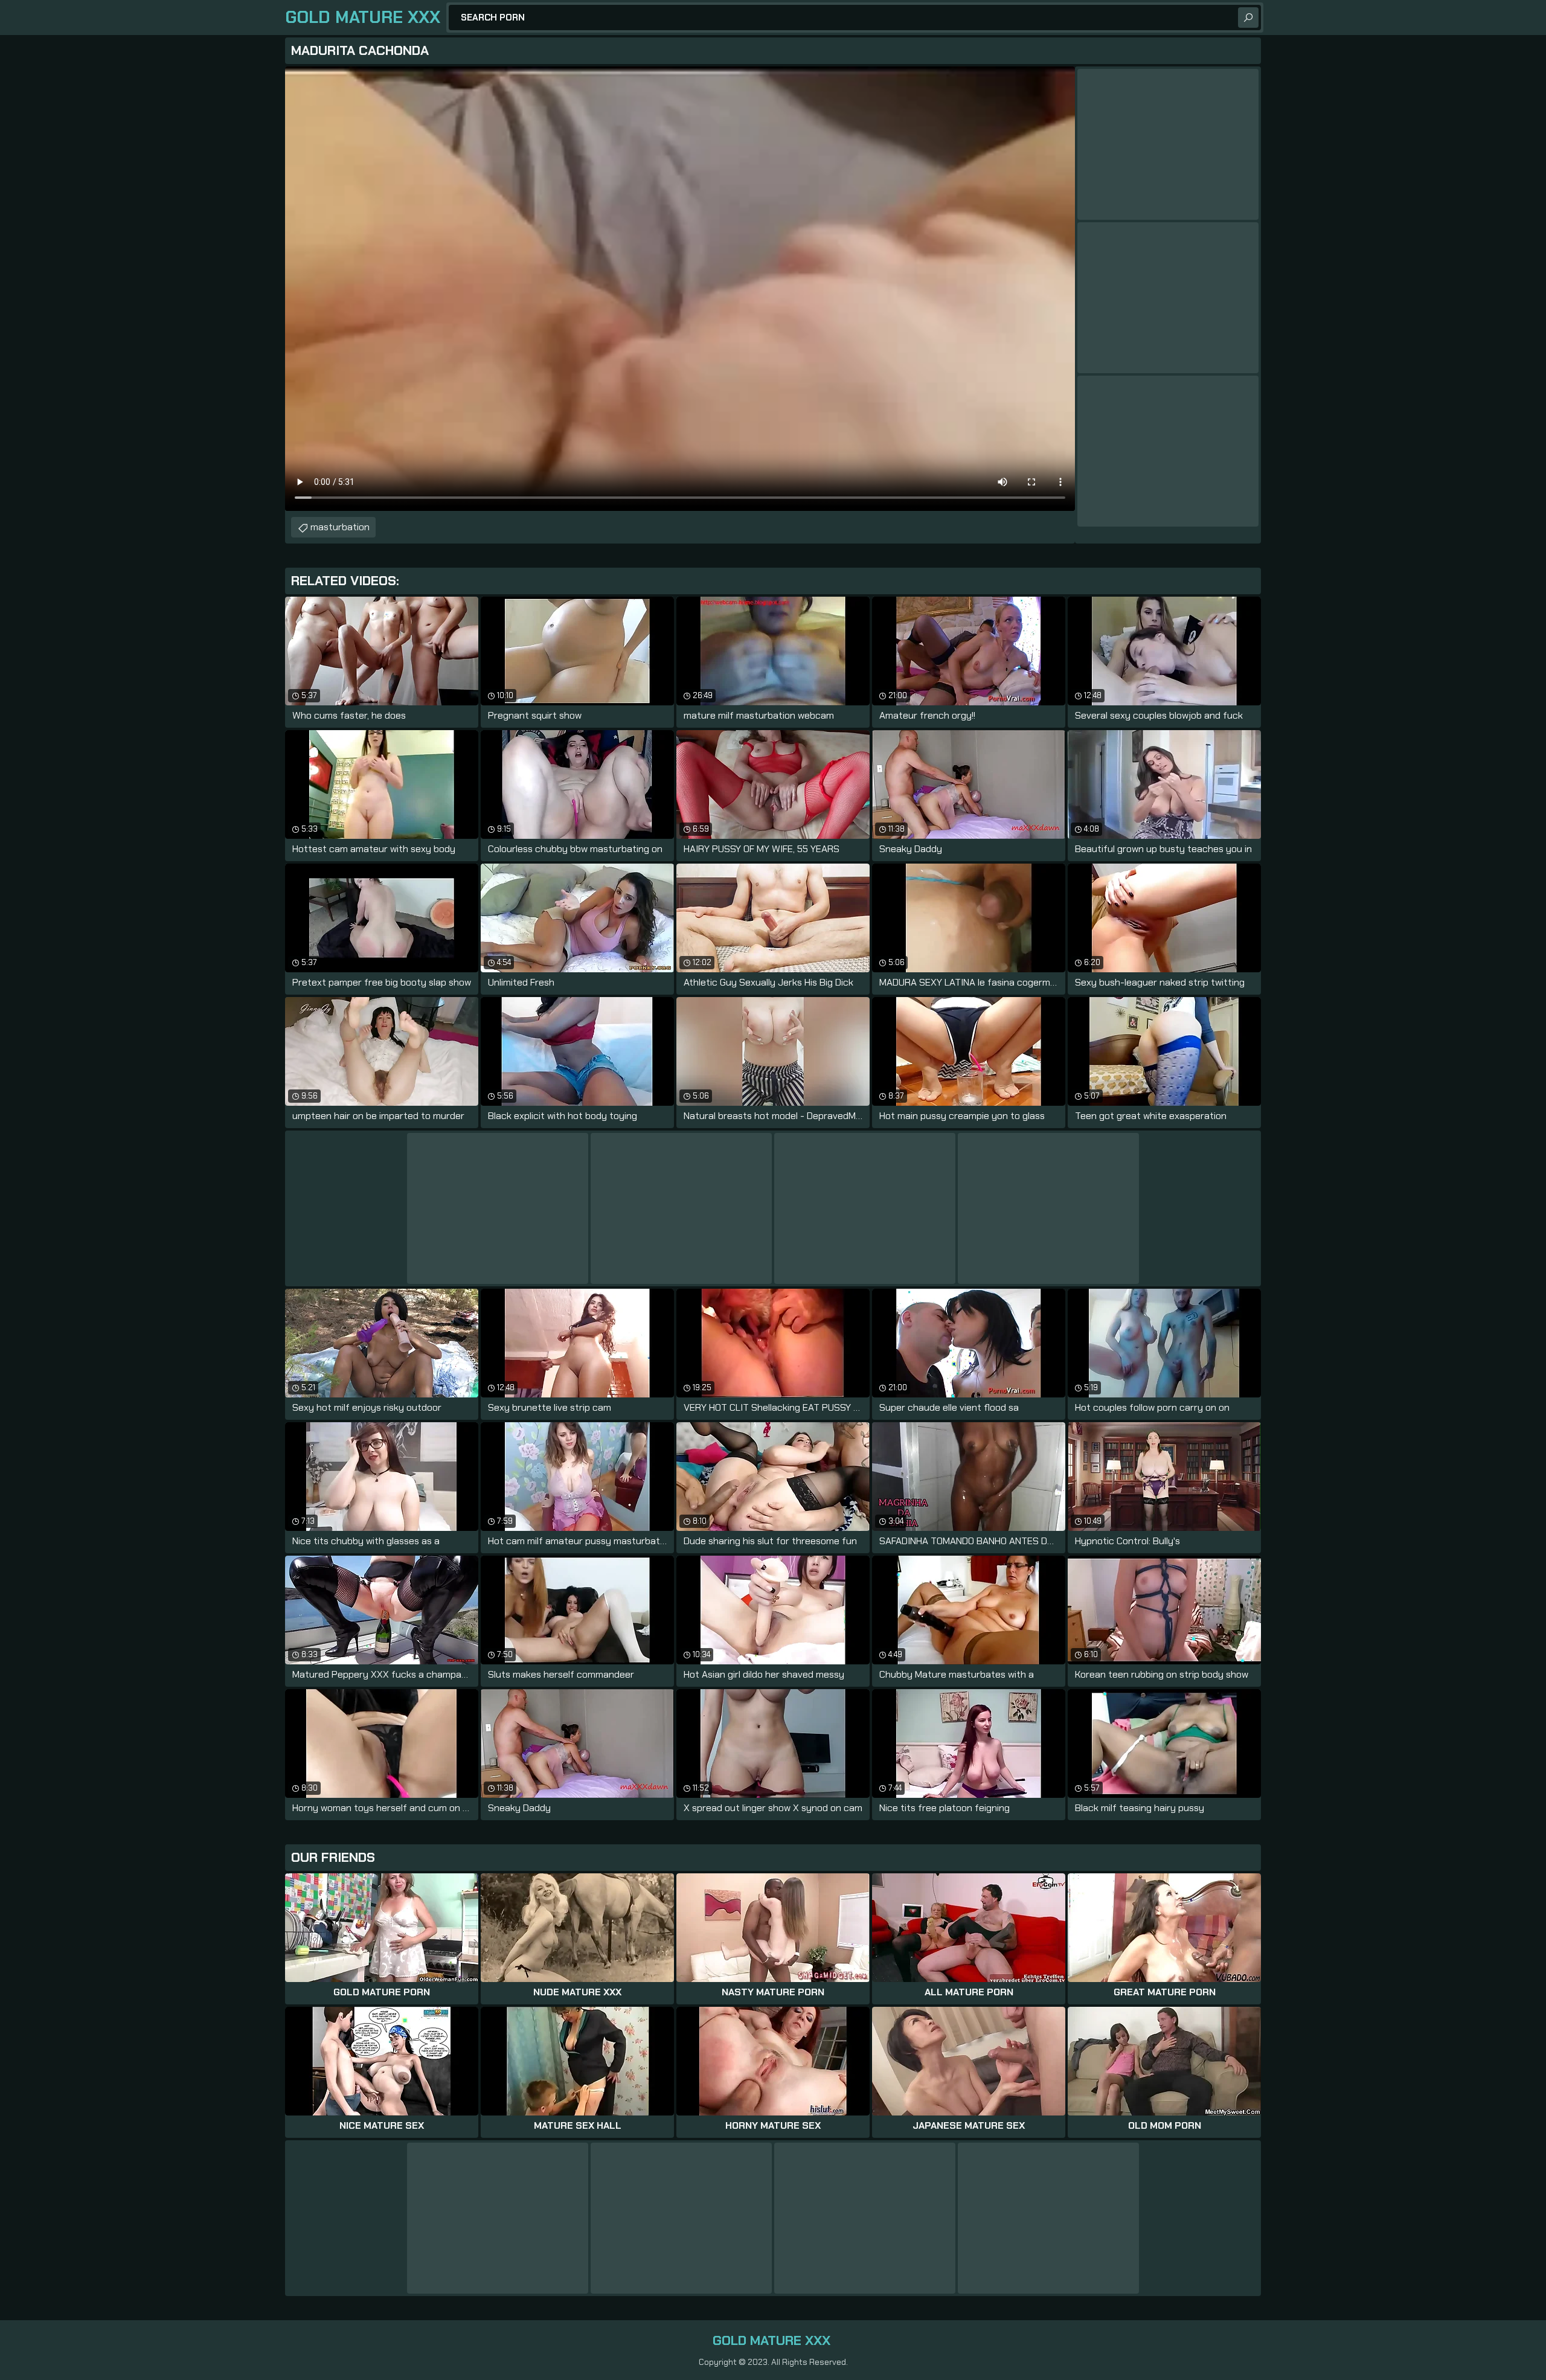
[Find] (1248, 18)
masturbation (340, 527)
